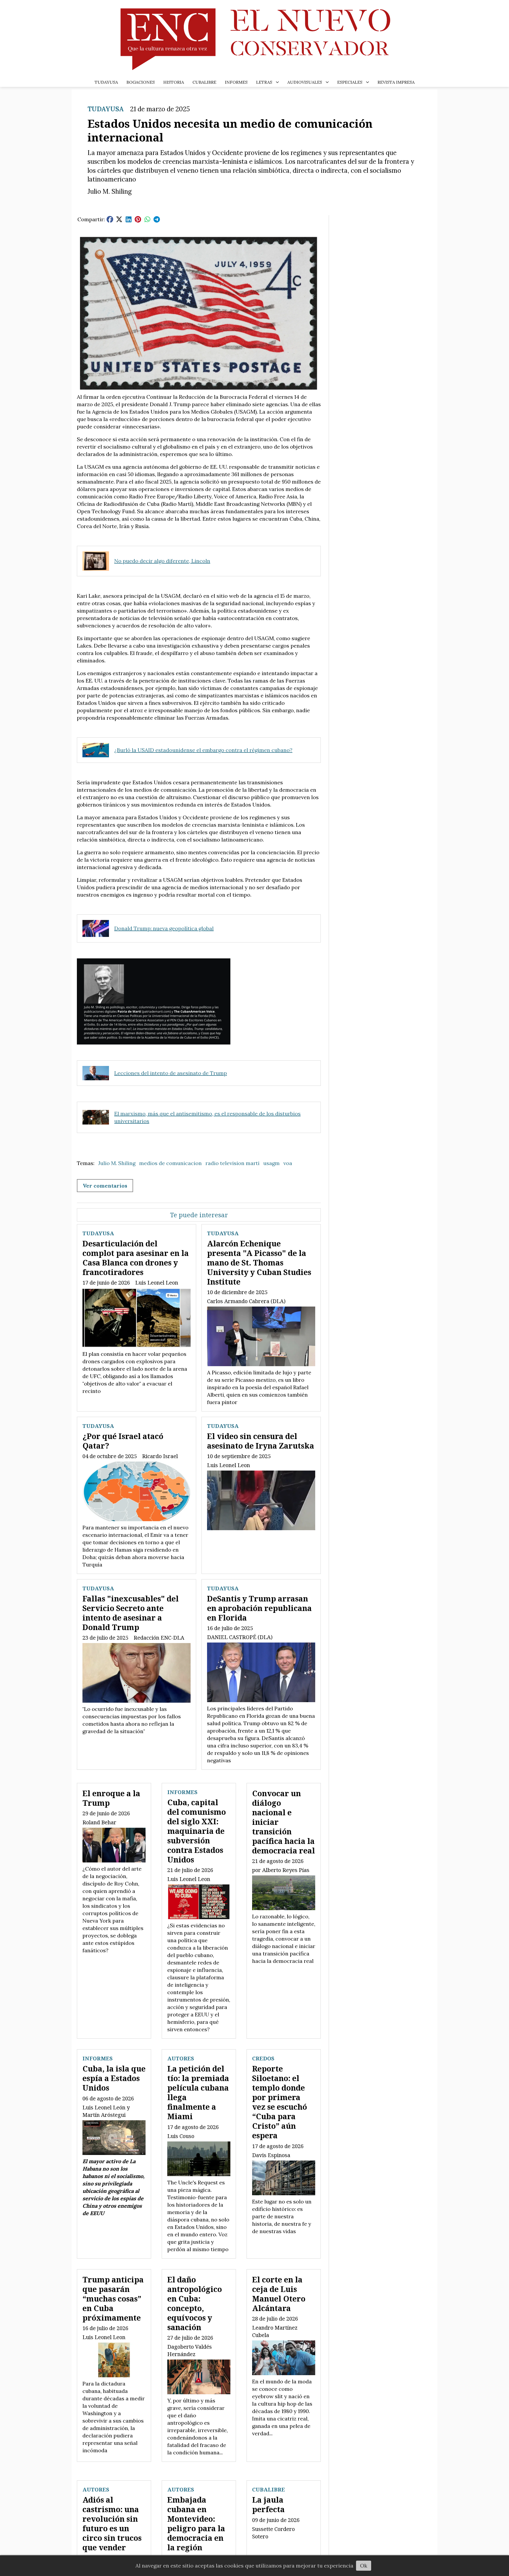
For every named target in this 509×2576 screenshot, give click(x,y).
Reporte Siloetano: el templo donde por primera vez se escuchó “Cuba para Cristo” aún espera (280, 2102)
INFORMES (236, 82)
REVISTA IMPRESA (396, 82)
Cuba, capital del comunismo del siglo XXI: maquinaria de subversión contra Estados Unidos (197, 1831)
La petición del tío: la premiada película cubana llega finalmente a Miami (198, 2092)
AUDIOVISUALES (305, 82)
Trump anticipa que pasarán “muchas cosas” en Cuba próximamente (113, 2298)
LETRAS (264, 82)
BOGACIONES (141, 82)
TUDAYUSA (106, 82)
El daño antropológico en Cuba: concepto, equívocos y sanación (195, 2303)
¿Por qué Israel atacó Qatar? (123, 1441)
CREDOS (263, 2058)
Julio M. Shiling (117, 1163)
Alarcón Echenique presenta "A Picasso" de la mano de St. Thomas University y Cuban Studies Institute (259, 1262)
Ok (364, 2566)
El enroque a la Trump (111, 1798)
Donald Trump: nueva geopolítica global (164, 928)
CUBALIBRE (204, 82)
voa (288, 1163)
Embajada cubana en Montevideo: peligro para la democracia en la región (196, 2523)
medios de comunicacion (170, 1163)
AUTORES (181, 2058)
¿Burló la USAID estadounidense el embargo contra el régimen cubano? (203, 750)
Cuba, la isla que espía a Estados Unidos (114, 2078)
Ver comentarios (105, 1186)
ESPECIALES (350, 82)
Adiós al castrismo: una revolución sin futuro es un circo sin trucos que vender (112, 2523)
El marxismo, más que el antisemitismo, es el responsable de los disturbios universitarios (207, 1117)
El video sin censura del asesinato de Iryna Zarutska (261, 1441)
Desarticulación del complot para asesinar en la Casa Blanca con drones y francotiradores (136, 1258)
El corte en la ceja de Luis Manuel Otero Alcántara (279, 2294)
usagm (271, 1163)
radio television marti (232, 1163)
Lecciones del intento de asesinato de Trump (171, 1073)
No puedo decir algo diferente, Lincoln (162, 561)
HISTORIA (174, 82)
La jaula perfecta (268, 2504)
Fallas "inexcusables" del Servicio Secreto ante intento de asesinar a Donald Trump (131, 1613)
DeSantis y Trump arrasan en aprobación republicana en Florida (259, 1608)
